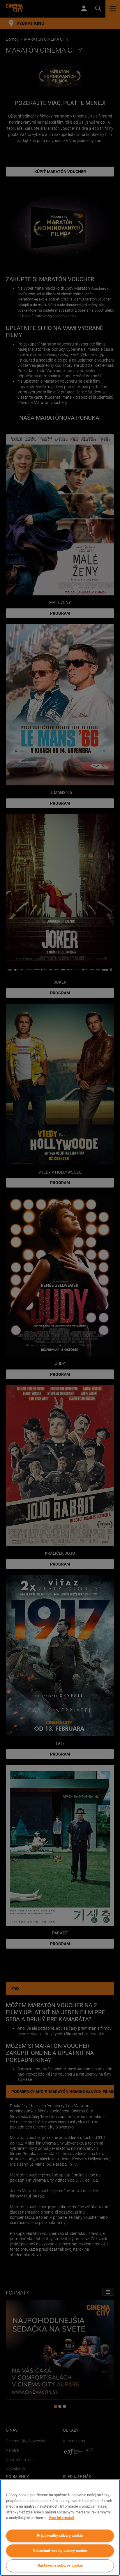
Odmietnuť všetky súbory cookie (60, 2550)
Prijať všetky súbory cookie (60, 2536)
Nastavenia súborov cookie (60, 2565)
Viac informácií (61, 2518)
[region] (60, 2527)
